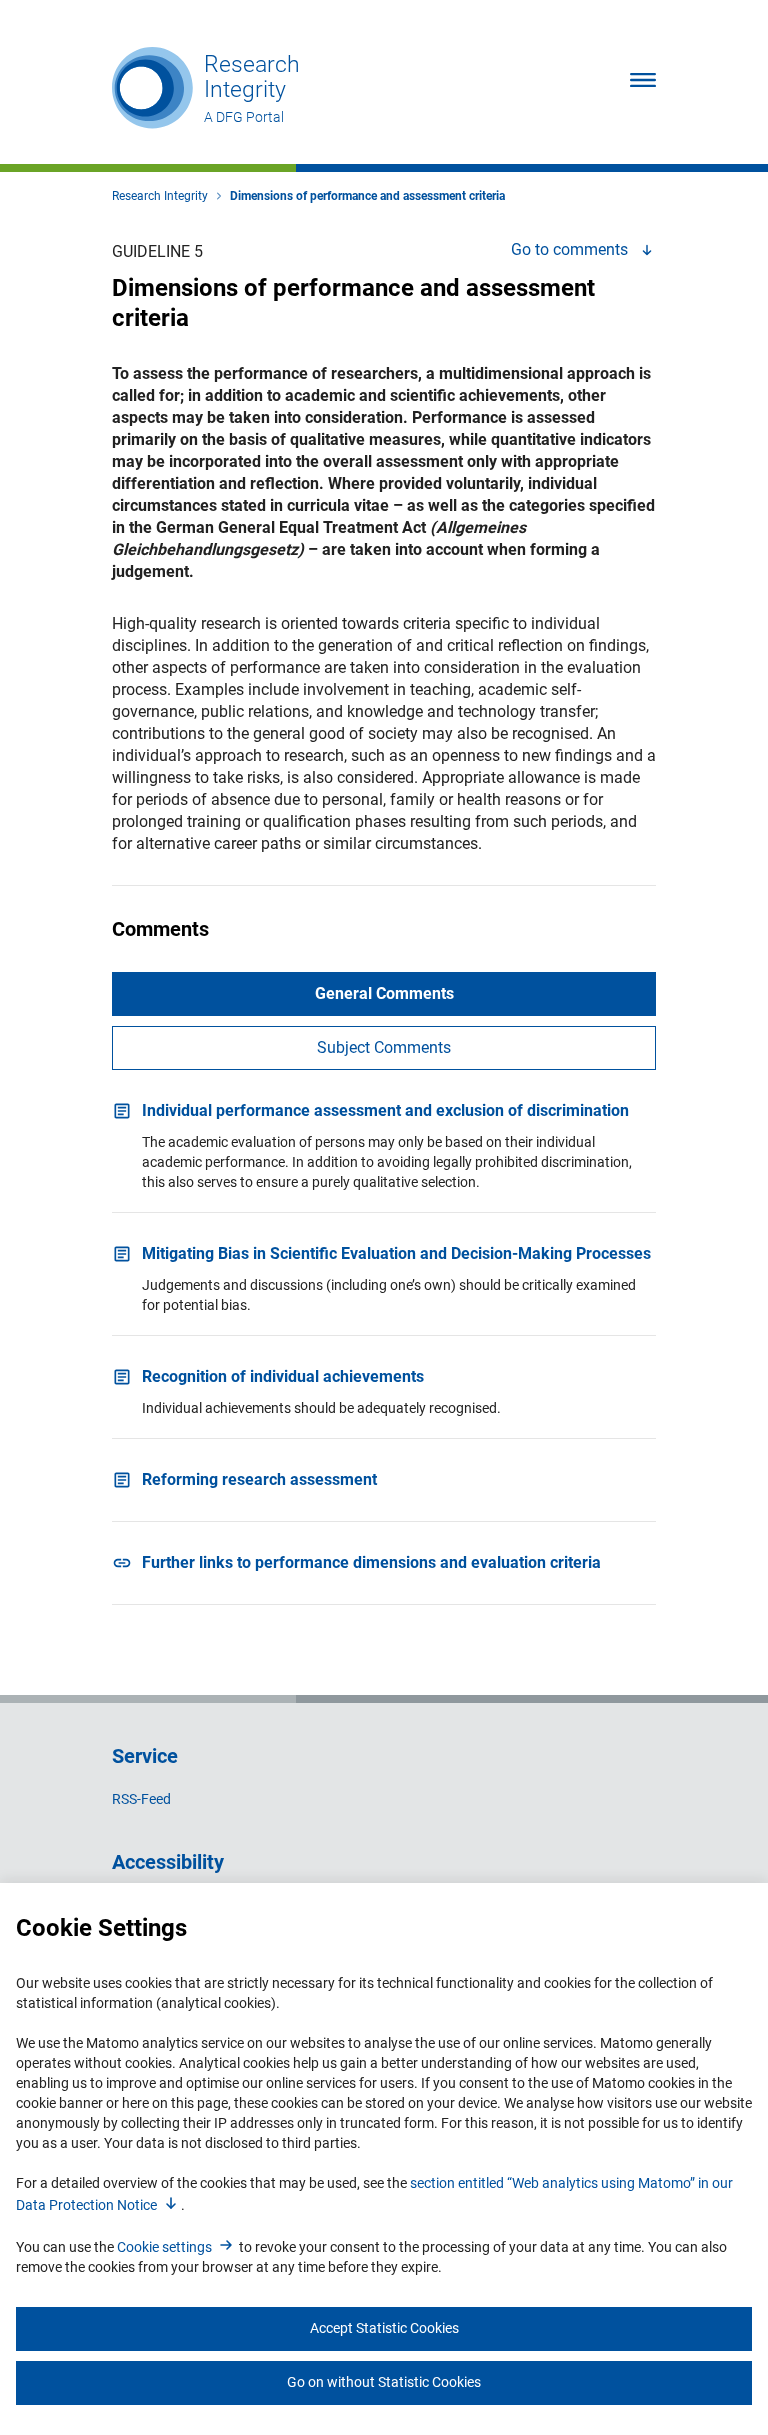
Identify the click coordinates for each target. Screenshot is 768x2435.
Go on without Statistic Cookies (384, 2382)
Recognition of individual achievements (283, 1376)
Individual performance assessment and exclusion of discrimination (385, 1110)
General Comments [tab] (384, 993)
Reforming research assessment (259, 1479)
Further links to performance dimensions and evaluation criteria (371, 1562)
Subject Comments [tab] (384, 1047)
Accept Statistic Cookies (384, 2328)
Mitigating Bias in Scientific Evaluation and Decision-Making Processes (396, 1253)
